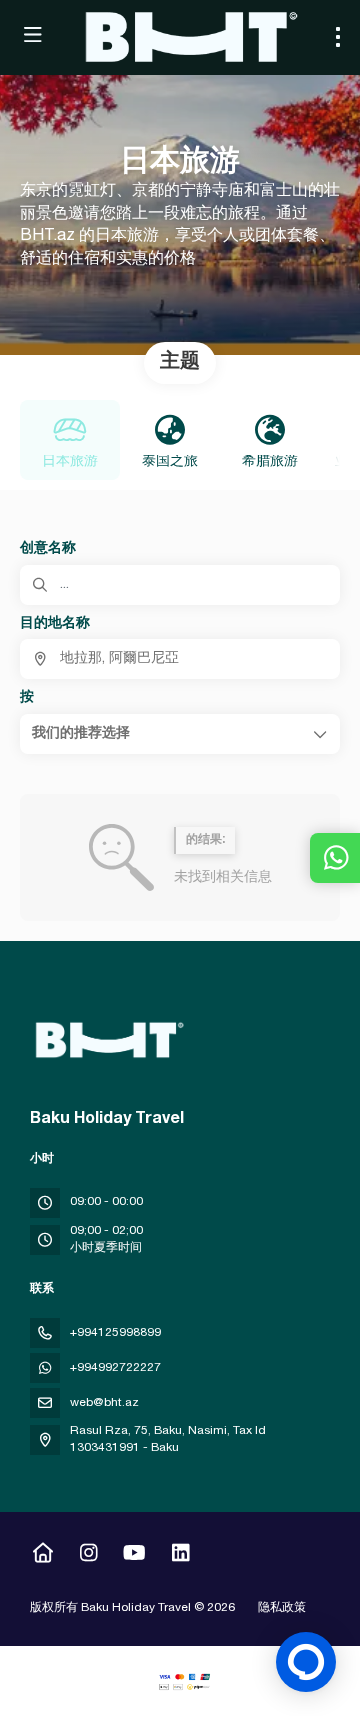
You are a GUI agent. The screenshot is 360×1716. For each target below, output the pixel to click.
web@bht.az (104, 1403)
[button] (180, 734)
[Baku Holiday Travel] (107, 1040)
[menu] (338, 37)
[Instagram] (88, 1556)
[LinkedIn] (180, 1556)
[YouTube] (134, 1556)
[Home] (42, 1556)
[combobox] (180, 659)
